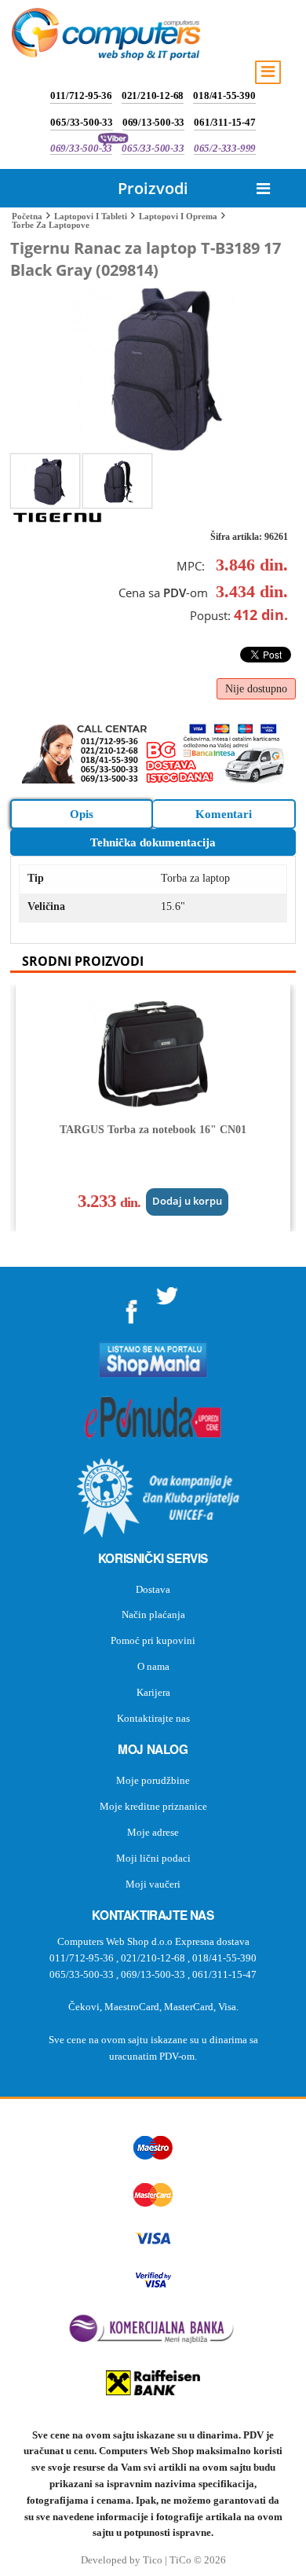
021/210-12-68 (153, 95)
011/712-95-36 (81, 95)
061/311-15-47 (224, 122)
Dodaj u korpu (187, 1201)
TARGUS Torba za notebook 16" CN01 (153, 1130)
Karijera (153, 1692)
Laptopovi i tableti (91, 216)
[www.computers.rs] (106, 38)
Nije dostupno (256, 689)
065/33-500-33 (81, 122)
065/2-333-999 (225, 148)
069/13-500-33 (153, 122)
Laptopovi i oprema (178, 216)
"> (132, 1306)
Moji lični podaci (153, 1858)
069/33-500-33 (81, 148)
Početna (27, 216)
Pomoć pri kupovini (153, 1640)
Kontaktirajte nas (153, 1718)
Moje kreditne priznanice (153, 1806)
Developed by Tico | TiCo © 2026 (153, 2560)
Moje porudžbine (153, 1780)
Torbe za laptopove (51, 225)
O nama (153, 1666)
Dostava (153, 1589)
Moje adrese (153, 1832)
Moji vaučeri (153, 1884)
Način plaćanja (153, 1615)
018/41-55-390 (224, 95)
